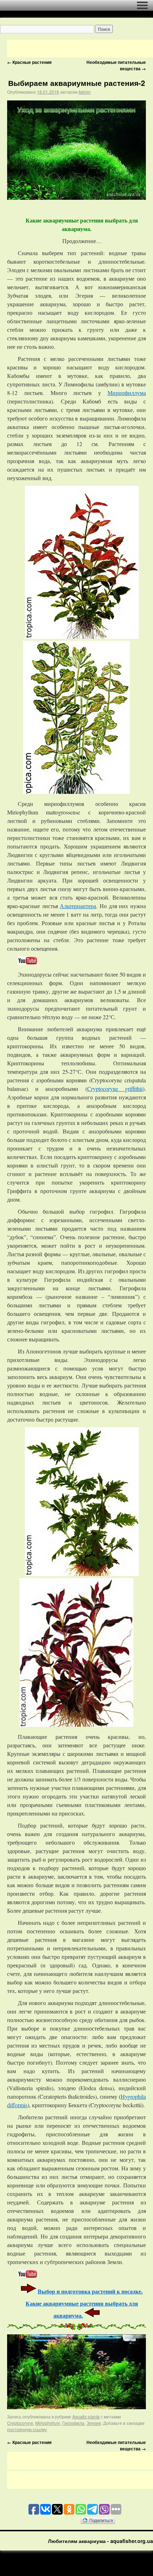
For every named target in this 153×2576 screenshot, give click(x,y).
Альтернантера (78, 906)
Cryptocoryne (20, 2423)
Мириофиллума (127, 393)
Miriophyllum (48, 2423)
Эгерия (94, 2423)
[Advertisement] (80, 49)
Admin (85, 92)
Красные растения (29, 62)
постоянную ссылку (27, 2429)
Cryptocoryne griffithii (115, 1089)
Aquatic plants (86, 2416)
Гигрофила (73, 2423)
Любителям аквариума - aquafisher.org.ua (101, 2541)
